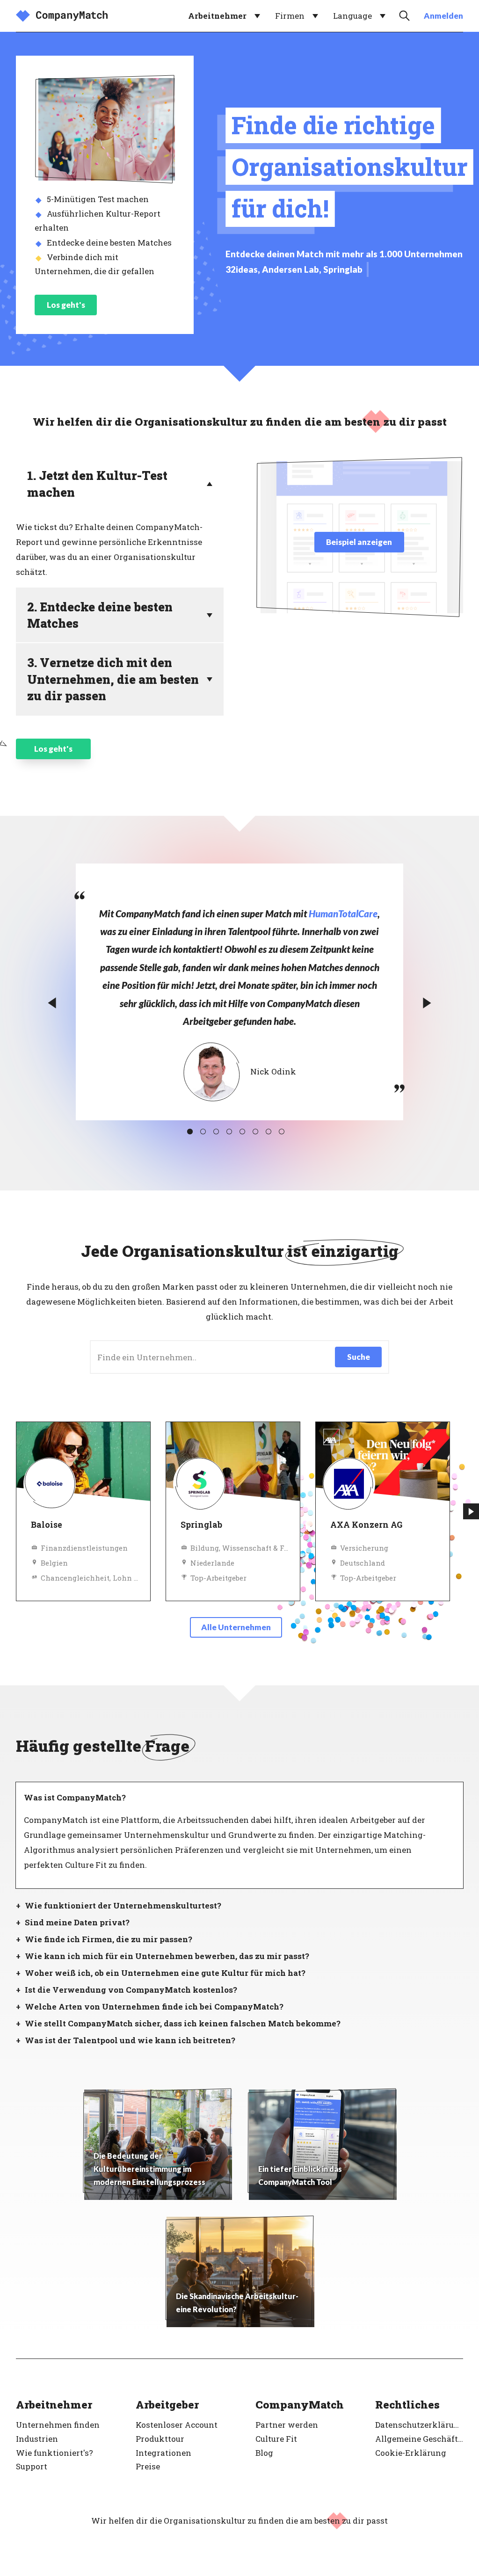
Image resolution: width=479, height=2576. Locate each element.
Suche (359, 1357)
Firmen (290, 16)
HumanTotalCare (343, 914)
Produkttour (160, 2439)
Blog (264, 2453)
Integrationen (163, 2453)
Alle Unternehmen (236, 1627)
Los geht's (66, 305)
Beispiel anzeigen (359, 542)
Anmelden (443, 16)
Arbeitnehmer (217, 16)
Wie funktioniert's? (54, 2453)
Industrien (37, 2439)
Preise (148, 2466)
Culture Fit (276, 2439)
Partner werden (287, 2425)
